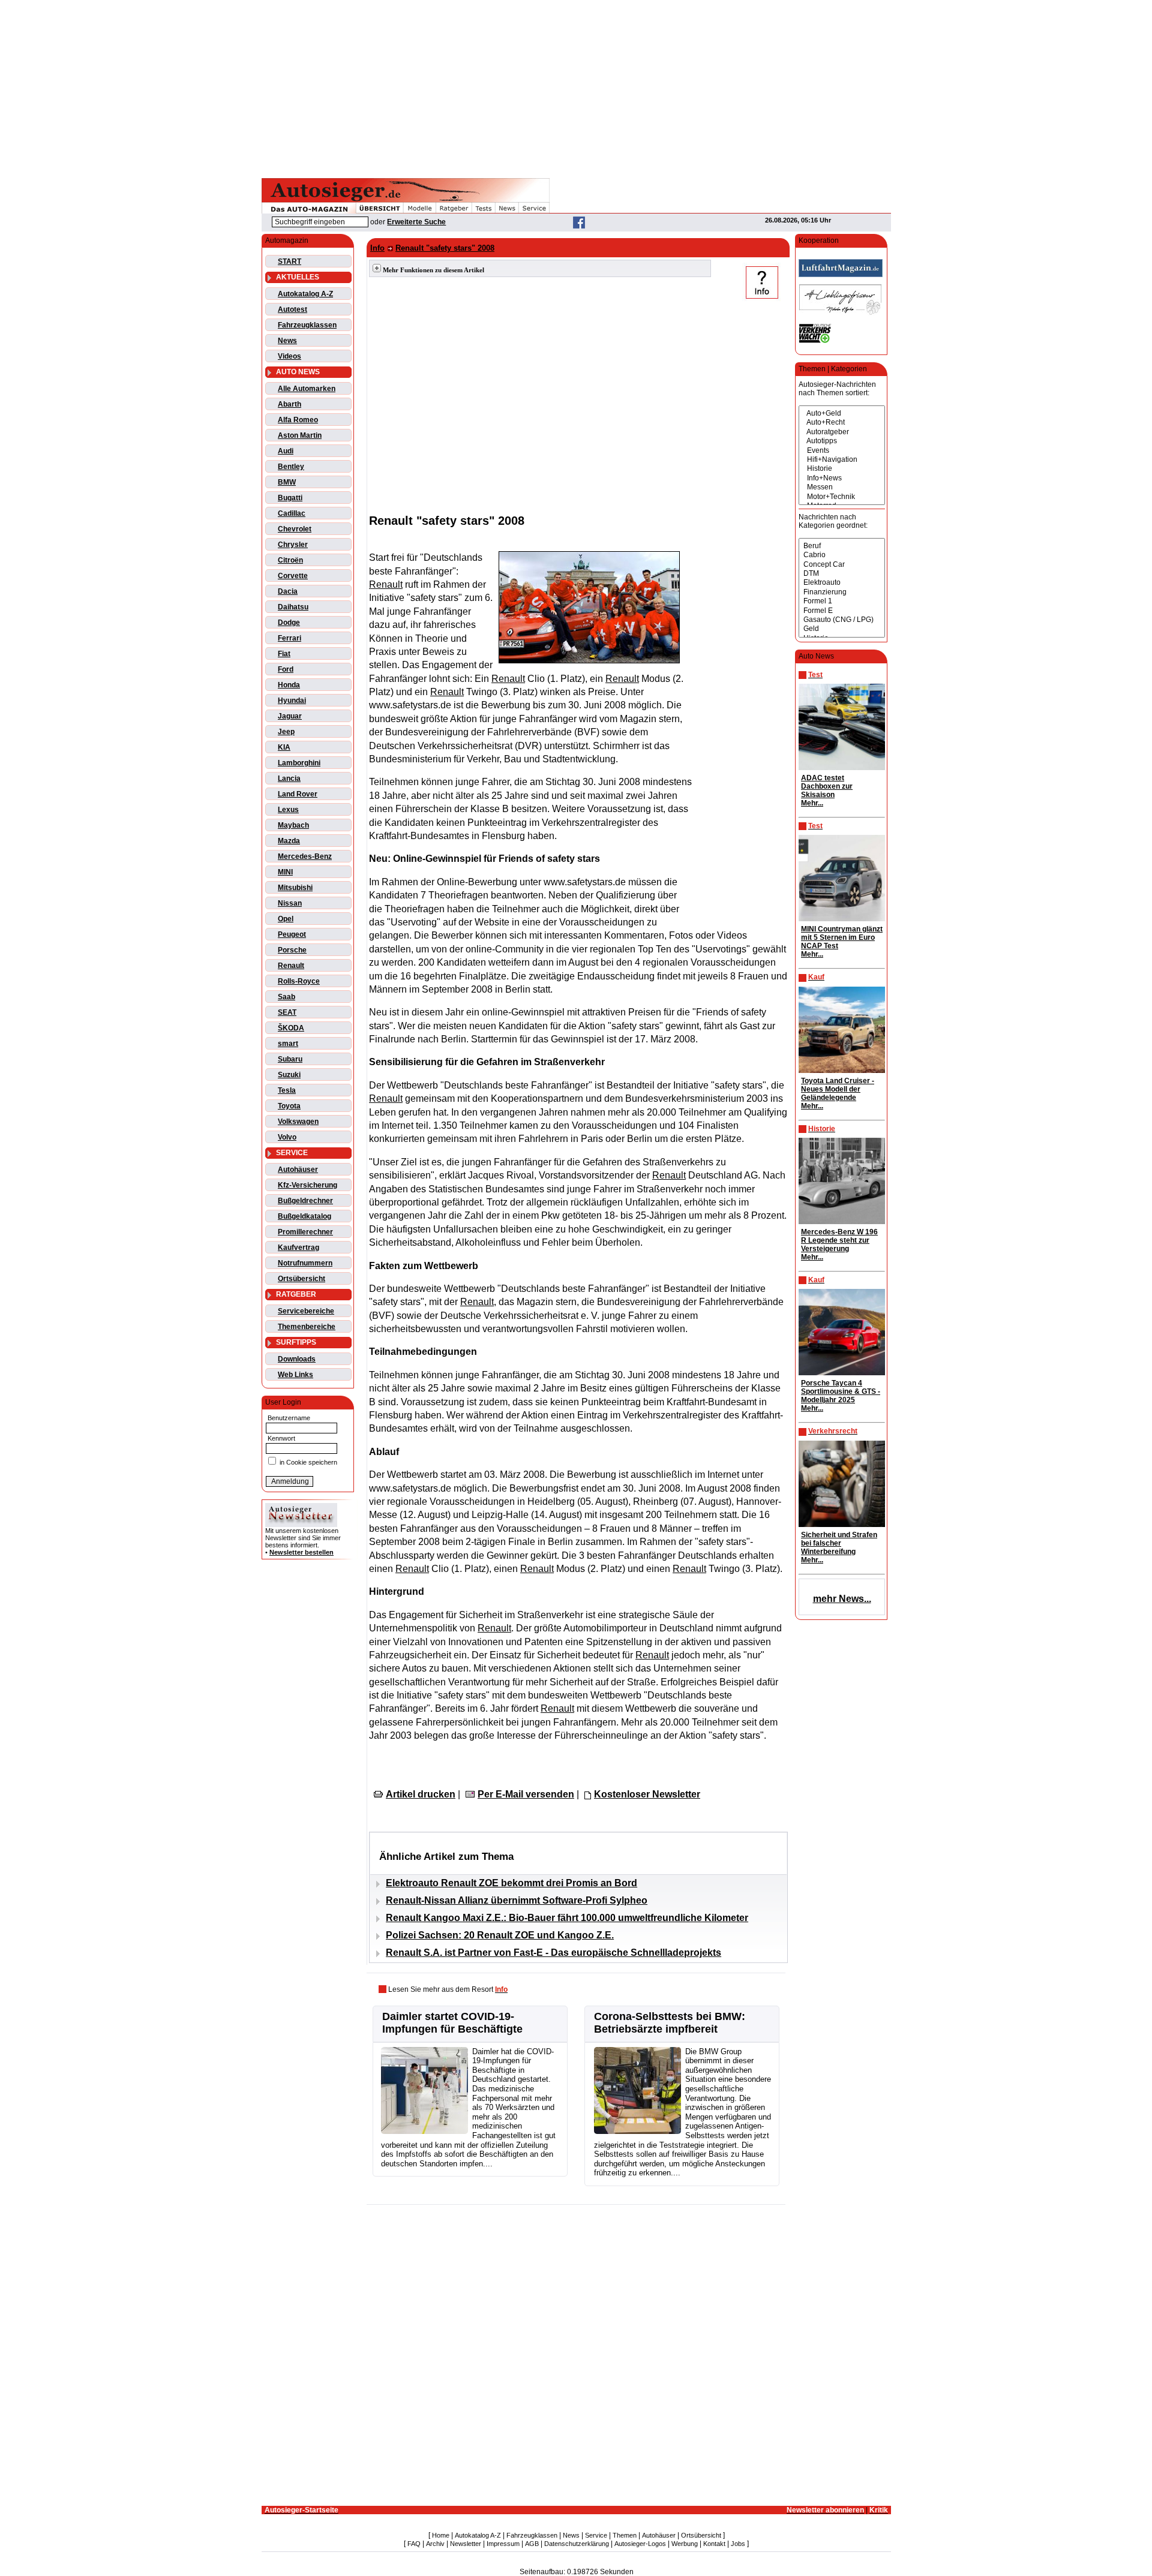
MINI (285, 872)
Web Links (295, 1375)
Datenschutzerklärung (577, 2544)
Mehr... (812, 803)
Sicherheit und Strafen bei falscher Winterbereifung (839, 1543)
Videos (289, 356)
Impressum (503, 2544)
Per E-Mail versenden (526, 1794)
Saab (286, 997)
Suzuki (289, 1075)
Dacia (288, 591)
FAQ (414, 2544)
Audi (286, 451)
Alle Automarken (307, 389)
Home (441, 2535)
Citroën (290, 560)
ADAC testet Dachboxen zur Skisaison (827, 786)
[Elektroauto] (842, 583)
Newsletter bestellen (301, 1552)
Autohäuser (298, 1170)
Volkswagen (298, 1122)
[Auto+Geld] (842, 414)
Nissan (290, 903)
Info (377, 248)
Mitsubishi (295, 888)
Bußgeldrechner (305, 1201)
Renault (291, 966)
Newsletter (466, 2544)
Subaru (290, 1059)
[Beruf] (842, 546)
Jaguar (290, 716)
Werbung (685, 2544)
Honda (289, 685)
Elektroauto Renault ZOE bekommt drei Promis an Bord (511, 1883)
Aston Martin (300, 435)
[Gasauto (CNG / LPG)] (842, 620)
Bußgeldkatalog (304, 1216)
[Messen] (842, 487)
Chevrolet (295, 529)
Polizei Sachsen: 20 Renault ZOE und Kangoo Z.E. (500, 1935)
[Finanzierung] (842, 592)
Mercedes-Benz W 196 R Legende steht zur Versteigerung (839, 1240)
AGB (532, 2544)
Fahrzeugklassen (307, 325)
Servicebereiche (306, 1311)
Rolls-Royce (299, 981)
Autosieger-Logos (640, 2544)
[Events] (842, 451)
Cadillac (292, 513)
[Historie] (842, 469)
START (289, 261)
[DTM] (842, 574)
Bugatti (290, 498)
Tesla (287, 1090)
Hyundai (292, 701)
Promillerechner (305, 1232)
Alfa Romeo (298, 420)
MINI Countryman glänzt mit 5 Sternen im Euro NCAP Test (842, 937)
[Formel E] (842, 611)
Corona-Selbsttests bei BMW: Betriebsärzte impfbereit (670, 2023)
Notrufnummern (305, 1263)
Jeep (286, 732)
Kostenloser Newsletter (647, 1794)
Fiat (284, 654)
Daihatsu (293, 607)
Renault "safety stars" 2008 (445, 248)
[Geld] (842, 629)
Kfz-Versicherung (307, 1185)
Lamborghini (299, 763)
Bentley (291, 467)
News (287, 341)
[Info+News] (842, 478)
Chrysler (293, 545)
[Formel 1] (842, 601)
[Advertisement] (576, 87)
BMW (287, 482)
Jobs (738, 2544)
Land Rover (298, 794)
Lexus (288, 810)
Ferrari (289, 638)
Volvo (287, 1137)
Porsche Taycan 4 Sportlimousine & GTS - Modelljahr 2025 (841, 1391)
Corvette (293, 576)
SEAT (287, 1012)
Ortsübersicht (301, 1279)
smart (288, 1044)
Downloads (297, 1359)
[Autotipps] (842, 441)
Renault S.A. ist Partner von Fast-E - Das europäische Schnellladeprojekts (553, 1953)
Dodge (289, 623)
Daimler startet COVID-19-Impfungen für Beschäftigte (452, 2023)
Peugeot (292, 934)
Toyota (289, 1106)
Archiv (435, 2544)
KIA (284, 747)
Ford (286, 669)
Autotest (292, 309)
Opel (286, 919)
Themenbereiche (307, 1327)
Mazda (289, 841)
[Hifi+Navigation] (842, 460)
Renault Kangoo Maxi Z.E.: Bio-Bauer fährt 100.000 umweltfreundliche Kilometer (567, 1918)
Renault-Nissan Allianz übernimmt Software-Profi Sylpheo (517, 1900)
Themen (625, 2535)
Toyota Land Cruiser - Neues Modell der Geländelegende (838, 1089)
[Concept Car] (842, 565)
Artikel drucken (421, 1794)
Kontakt (714, 2544)
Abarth (289, 404)
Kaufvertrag (298, 1248)
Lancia (289, 778)
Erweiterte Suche (416, 222)
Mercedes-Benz (305, 856)
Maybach (293, 825)
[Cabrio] (842, 555)
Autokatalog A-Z (305, 294)
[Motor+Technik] (842, 497)
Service (596, 2535)
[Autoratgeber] (842, 432)
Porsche (292, 950)
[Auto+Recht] (842, 423)
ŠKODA (291, 1028)
